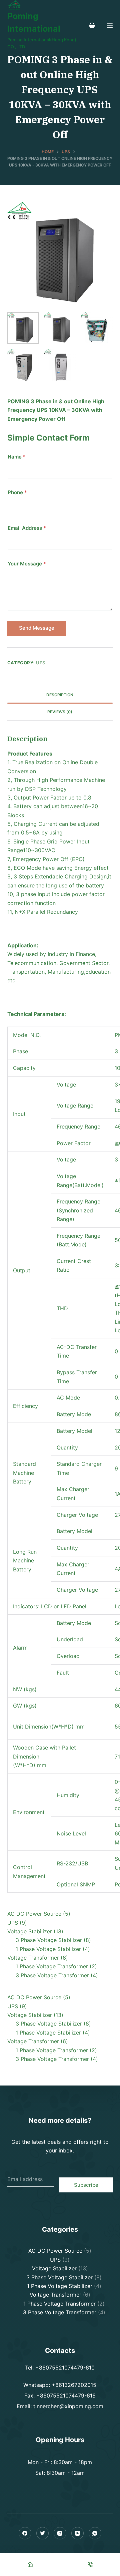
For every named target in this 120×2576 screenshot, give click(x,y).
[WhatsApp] (95, 2533)
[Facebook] (25, 2533)
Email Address (27, 528)
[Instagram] (60, 2533)
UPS (41, 663)
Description (60, 695)
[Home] (30, 2564)
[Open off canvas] (110, 25)
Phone (17, 492)
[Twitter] (43, 2533)
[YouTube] (78, 2533)
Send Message (37, 628)
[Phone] (90, 2564)
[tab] (60, 695)
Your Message (27, 564)
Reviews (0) (60, 712)
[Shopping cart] (92, 25)
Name (17, 457)
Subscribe (86, 2185)
